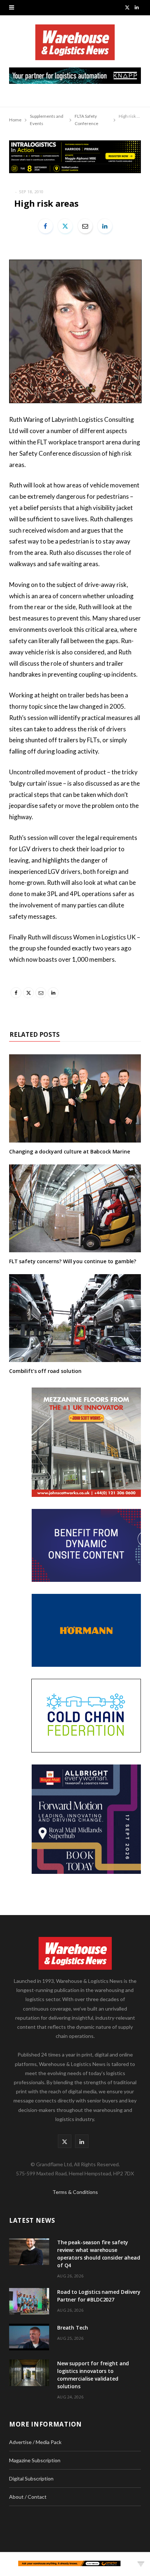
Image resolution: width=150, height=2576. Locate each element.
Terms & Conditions (75, 2192)
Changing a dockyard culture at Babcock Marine (70, 1151)
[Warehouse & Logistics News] (75, 46)
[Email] (85, 226)
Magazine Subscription (35, 2460)
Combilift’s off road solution (45, 1371)
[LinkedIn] (105, 226)
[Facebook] (46, 226)
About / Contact (28, 2497)
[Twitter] (65, 226)
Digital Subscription (31, 2478)
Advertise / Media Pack (35, 2442)
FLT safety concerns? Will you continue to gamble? (73, 1261)
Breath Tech (72, 2328)
